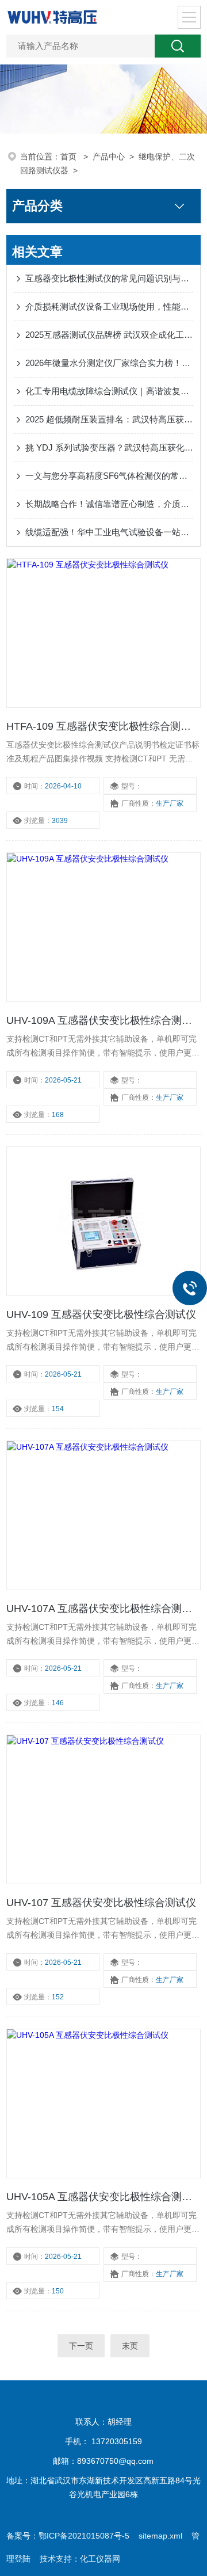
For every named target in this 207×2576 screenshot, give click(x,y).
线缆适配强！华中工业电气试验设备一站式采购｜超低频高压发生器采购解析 (109, 532)
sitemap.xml (160, 2536)
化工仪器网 (100, 2559)
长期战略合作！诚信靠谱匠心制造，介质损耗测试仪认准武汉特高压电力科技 (109, 504)
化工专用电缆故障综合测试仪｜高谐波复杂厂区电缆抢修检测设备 (109, 391)
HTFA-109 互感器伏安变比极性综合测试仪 (103, 726)
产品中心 (109, 157)
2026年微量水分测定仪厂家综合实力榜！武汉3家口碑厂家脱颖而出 (109, 363)
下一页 (81, 2346)
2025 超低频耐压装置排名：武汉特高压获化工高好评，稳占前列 (109, 419)
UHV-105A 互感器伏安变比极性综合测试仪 (103, 2197)
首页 (70, 157)
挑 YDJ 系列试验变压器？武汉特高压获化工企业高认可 (109, 447)
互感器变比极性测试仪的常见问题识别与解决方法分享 (109, 278)
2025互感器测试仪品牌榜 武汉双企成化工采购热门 (109, 335)
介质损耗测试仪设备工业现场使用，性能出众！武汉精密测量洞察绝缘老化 (109, 306)
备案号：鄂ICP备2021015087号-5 (68, 2536)
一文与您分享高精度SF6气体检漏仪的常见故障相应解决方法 (109, 476)
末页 (130, 2346)
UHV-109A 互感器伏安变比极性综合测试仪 (103, 1020)
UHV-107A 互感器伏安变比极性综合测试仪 (103, 1609)
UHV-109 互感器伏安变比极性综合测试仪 (101, 1314)
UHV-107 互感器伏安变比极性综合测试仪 (101, 1903)
